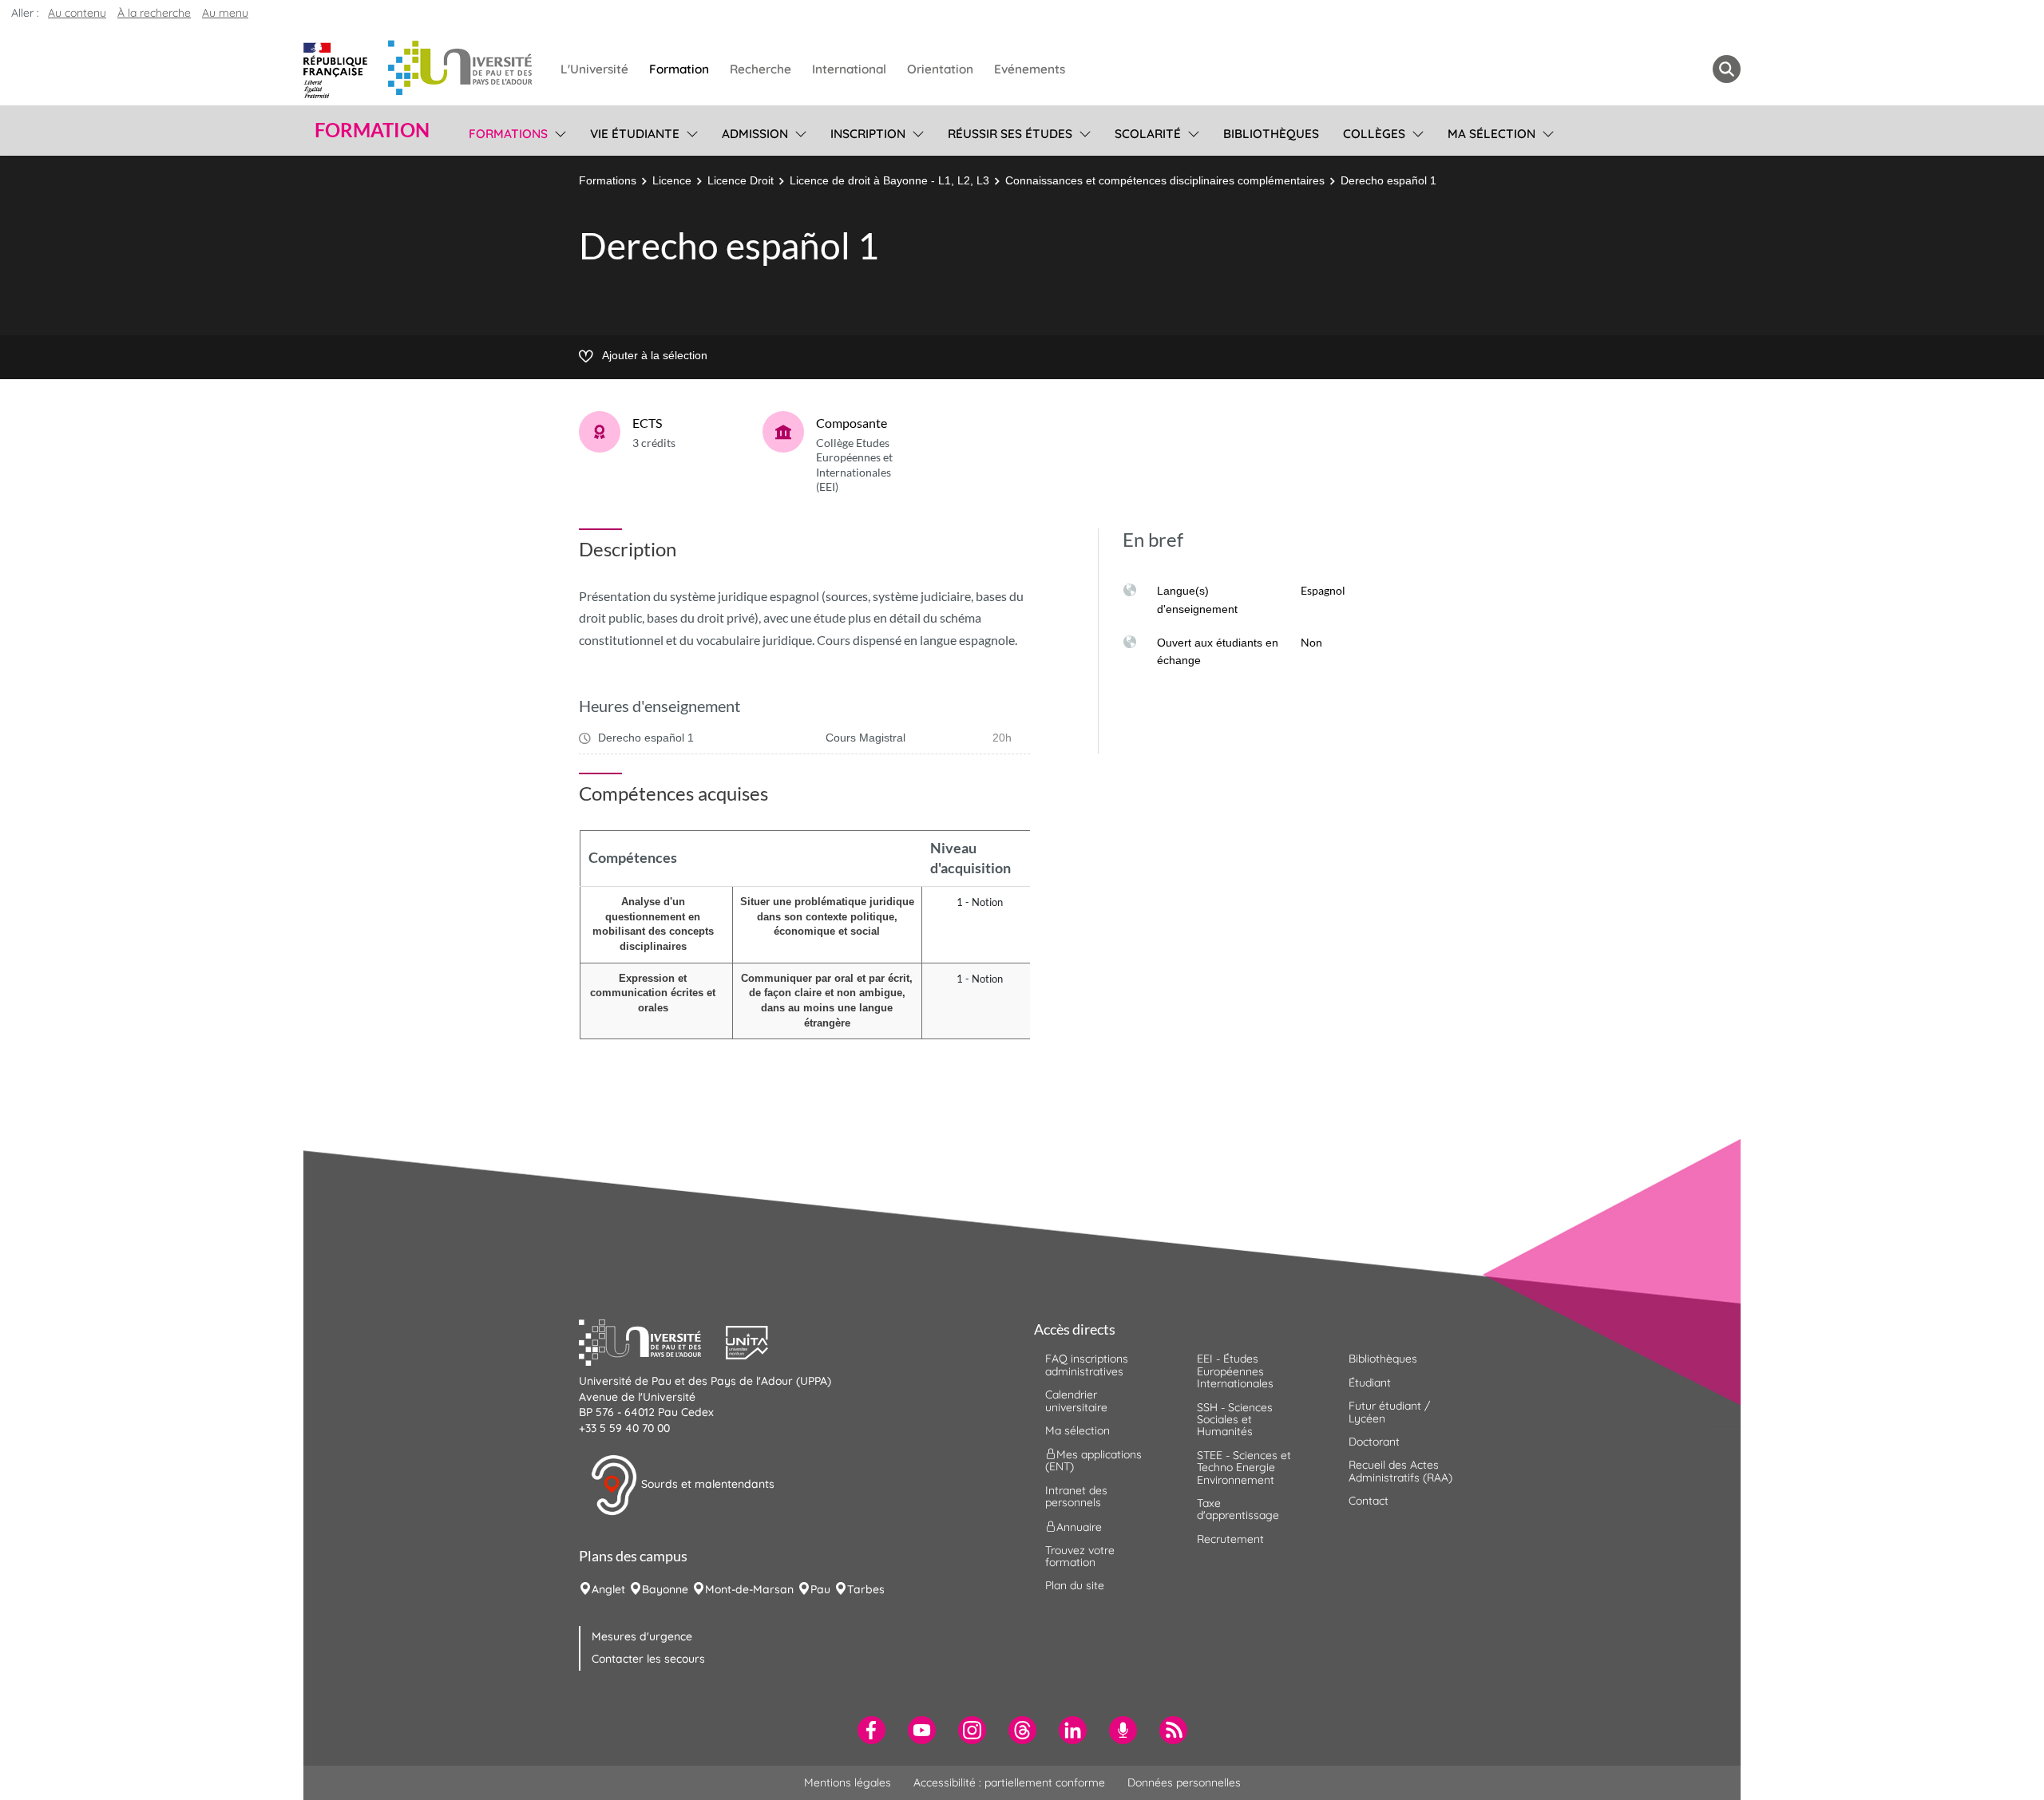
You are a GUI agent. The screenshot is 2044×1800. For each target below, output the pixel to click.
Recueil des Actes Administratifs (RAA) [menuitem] (1400, 1471)
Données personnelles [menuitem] (1184, 1782)
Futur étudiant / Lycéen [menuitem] (1389, 1412)
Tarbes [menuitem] (866, 1589)
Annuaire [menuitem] (1079, 1526)
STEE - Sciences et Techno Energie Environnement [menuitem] (1244, 1468)
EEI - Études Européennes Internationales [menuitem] (1235, 1371)
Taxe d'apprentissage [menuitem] (1238, 1509)
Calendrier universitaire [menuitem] (1076, 1400)
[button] (652, 1341)
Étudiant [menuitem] (1370, 1383)
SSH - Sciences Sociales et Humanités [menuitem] (1235, 1420)
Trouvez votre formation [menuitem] (1080, 1556)
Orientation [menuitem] (940, 69)
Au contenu (77, 13)
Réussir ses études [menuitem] (1010, 134)
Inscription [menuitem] (868, 134)
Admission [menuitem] (755, 134)
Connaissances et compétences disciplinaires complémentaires (1165, 180)
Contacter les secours (648, 1659)
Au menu (225, 13)
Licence (672, 180)
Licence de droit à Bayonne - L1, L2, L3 (889, 180)
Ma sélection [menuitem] (1491, 134)
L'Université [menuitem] (594, 69)
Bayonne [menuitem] (665, 1589)
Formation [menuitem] (679, 69)
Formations (608, 180)
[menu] (558, 132)
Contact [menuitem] (1369, 1501)
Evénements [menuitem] (1030, 69)
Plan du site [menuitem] (1075, 1585)
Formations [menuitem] (508, 134)
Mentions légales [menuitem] (848, 1782)
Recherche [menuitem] (761, 69)
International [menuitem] (849, 69)
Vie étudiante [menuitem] (635, 134)
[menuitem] (871, 1730)
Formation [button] (372, 130)
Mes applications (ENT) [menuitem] (1093, 1460)
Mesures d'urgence (642, 1636)
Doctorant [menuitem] (1374, 1442)
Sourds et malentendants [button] (706, 1484)
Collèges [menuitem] (1374, 134)
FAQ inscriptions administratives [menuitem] (1087, 1365)
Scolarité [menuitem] (1148, 134)
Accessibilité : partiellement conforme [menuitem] (1009, 1782)
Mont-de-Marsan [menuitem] (749, 1589)
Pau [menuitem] (820, 1589)
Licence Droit (741, 180)
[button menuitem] (1727, 69)
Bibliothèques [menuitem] (1271, 134)
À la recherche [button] (154, 13)
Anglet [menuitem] (608, 1589)
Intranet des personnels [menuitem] (1076, 1496)
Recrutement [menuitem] (1230, 1539)
